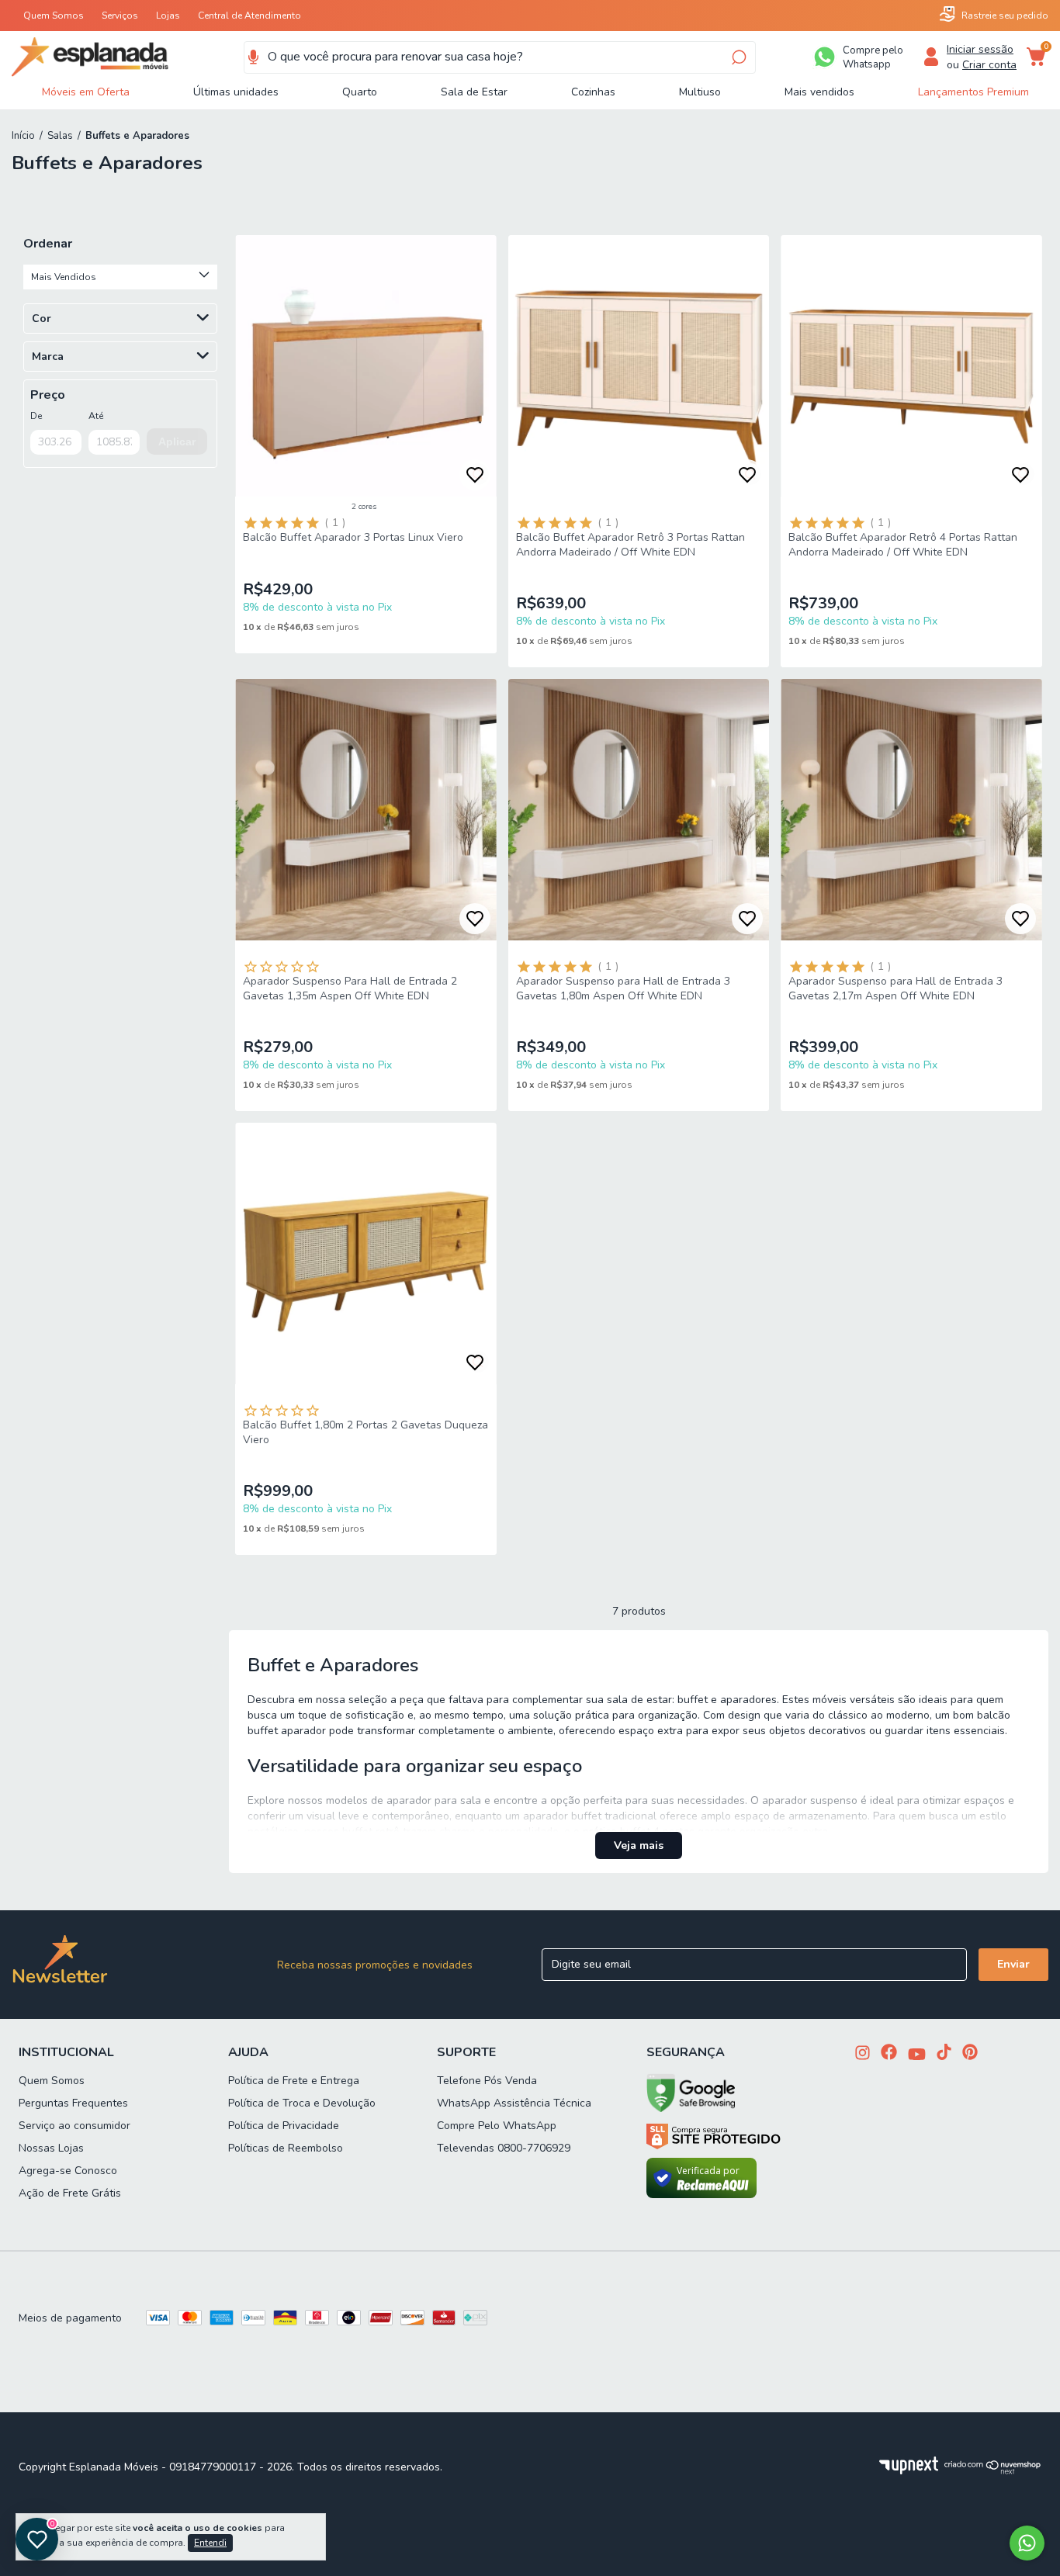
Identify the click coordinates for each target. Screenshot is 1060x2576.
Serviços (120, 16)
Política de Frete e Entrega (294, 2081)
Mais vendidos (819, 92)
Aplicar (177, 441)
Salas (60, 136)
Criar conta (989, 65)
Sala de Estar (474, 92)
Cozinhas (593, 92)
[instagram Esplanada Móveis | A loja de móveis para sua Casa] (863, 2054)
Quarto (360, 92)
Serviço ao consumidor (74, 2126)
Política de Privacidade (284, 2126)
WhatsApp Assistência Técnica (514, 2103)
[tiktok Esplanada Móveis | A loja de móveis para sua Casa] (944, 2053)
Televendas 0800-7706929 (504, 2148)
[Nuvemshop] (993, 2471)
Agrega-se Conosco (68, 2171)
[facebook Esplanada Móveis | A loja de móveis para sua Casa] (889, 2053)
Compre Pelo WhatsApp (497, 2126)
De (36, 416)
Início (23, 136)
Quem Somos (54, 16)
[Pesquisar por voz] (253, 57)
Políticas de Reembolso (286, 2148)
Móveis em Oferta (86, 92)
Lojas (168, 16)
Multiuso (700, 92)
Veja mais (639, 1845)
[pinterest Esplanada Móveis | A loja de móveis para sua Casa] (970, 2053)
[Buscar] (738, 57)
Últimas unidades (236, 92)
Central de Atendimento (249, 16)
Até (96, 416)
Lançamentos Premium (973, 92)
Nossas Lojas (51, 2148)
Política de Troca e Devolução (302, 2103)
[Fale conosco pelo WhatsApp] (1027, 2543)
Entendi (210, 2543)
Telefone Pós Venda (487, 2081)
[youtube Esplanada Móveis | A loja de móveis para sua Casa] (917, 2056)
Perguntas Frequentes (73, 2103)
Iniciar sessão (980, 49)
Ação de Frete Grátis (70, 2193)
